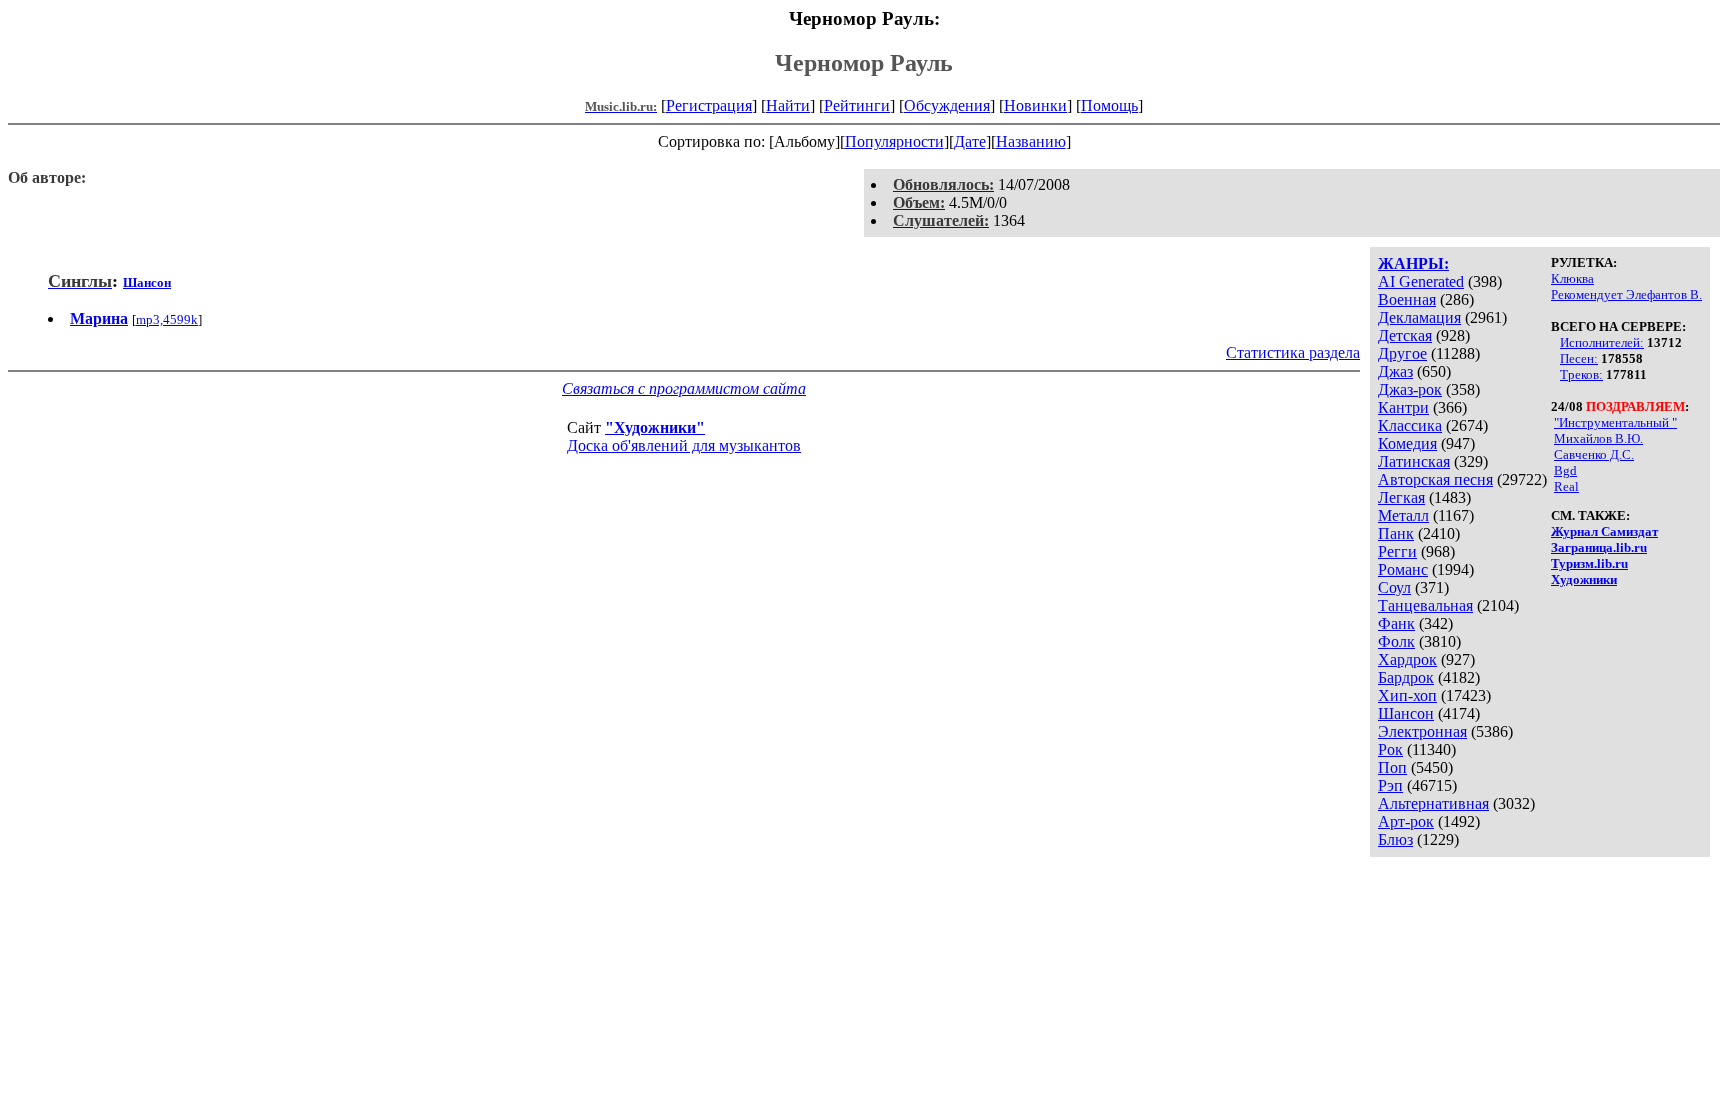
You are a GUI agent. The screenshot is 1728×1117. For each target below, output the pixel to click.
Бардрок (1406, 677)
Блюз (1395, 839)
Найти (788, 105)
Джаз (1395, 371)
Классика (1410, 425)
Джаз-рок (1410, 389)
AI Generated (1421, 281)
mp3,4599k (167, 319)
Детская (1405, 335)
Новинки (1035, 105)
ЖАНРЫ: (1413, 263)
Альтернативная (1433, 803)
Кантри (1403, 407)
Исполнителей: (1602, 342)
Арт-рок (1406, 821)
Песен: (1579, 358)
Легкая (1401, 497)
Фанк (1396, 623)
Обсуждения (947, 105)
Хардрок (1407, 659)
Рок (1390, 749)
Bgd (1565, 470)
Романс (1403, 569)
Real (1566, 486)
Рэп (1390, 785)
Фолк (1396, 641)
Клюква (1572, 278)
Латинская (1414, 461)
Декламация (1419, 317)
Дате (970, 141)
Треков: (1581, 374)
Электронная (1422, 731)
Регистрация (709, 105)
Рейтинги (857, 105)
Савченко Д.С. (1594, 454)
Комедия (1407, 443)
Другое (1402, 353)
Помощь (1109, 105)
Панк (1396, 533)
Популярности (894, 141)
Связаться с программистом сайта (684, 388)
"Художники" (655, 427)
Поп (1392, 767)
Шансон (1406, 713)
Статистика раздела (1293, 352)
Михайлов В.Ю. (1598, 438)
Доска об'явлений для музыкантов (684, 445)
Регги (1397, 551)
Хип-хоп (1407, 695)
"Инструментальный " (1615, 422)
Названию (1031, 141)
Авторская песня (1435, 479)
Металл (1403, 515)
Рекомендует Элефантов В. (1626, 294)
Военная (1407, 299)
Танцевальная (1425, 605)
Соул (1394, 587)
